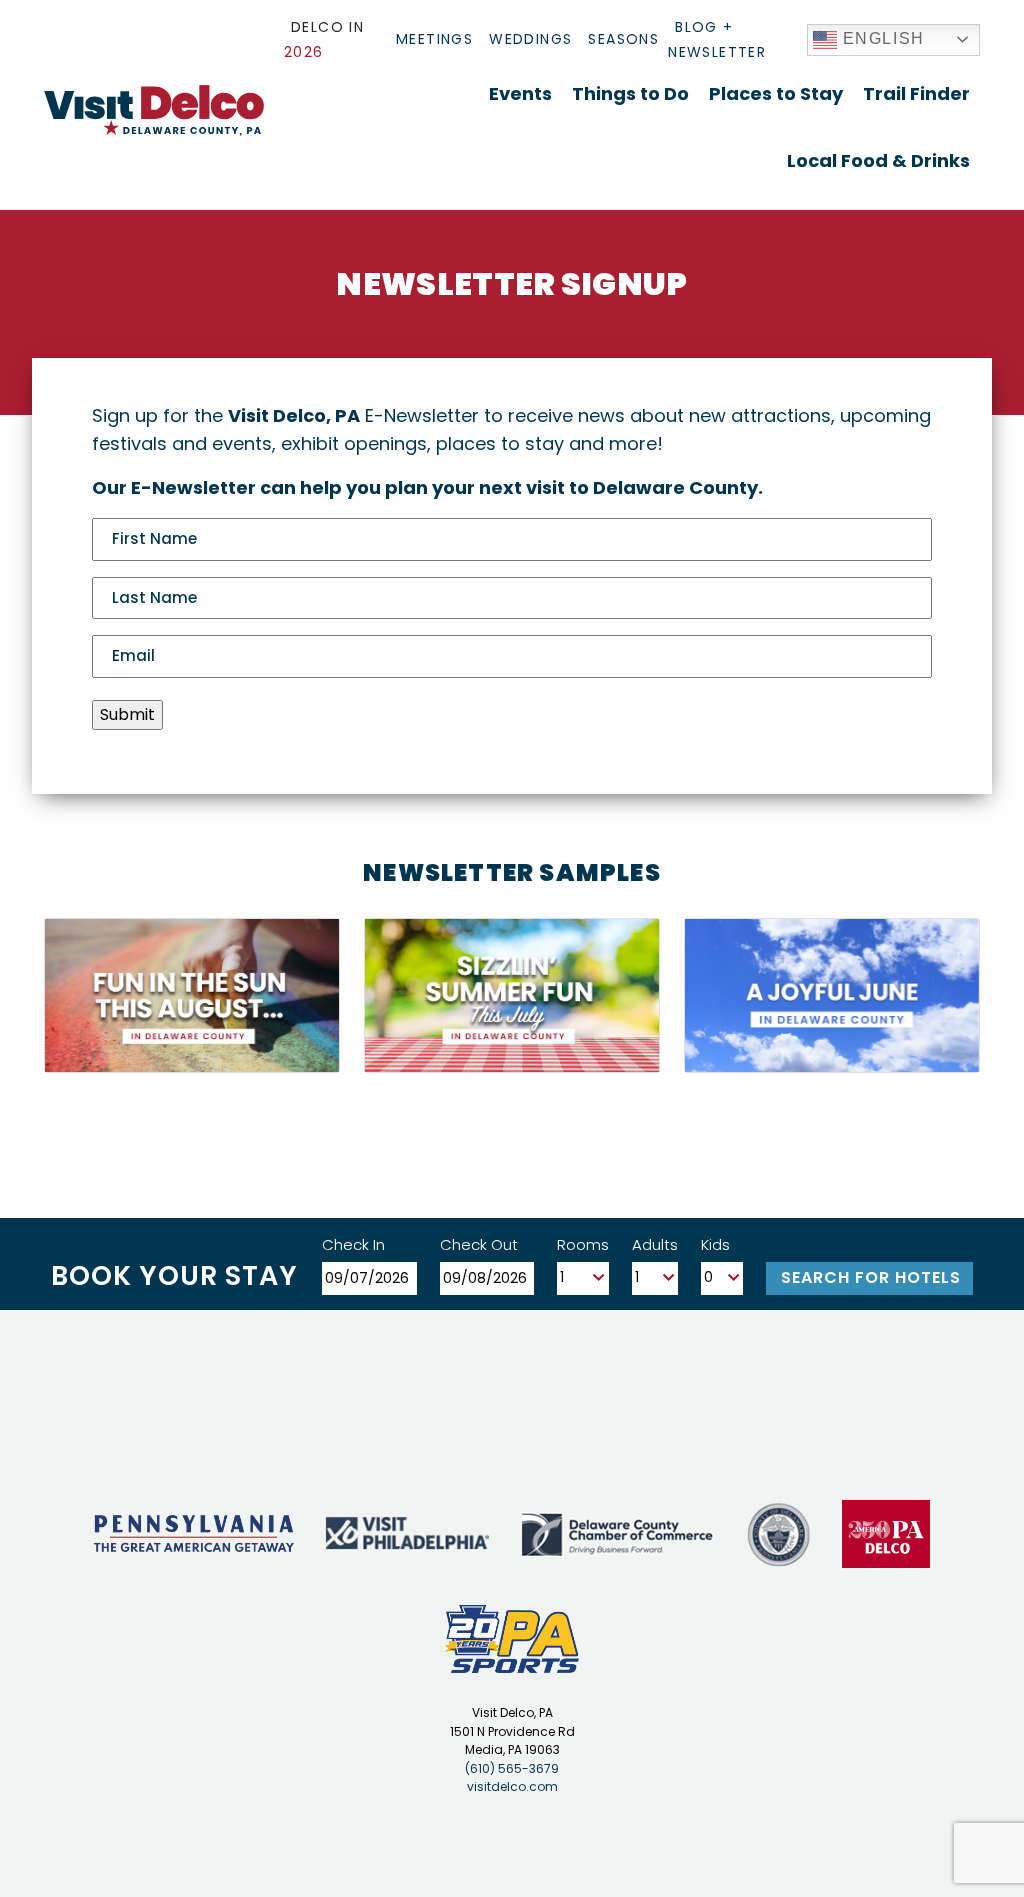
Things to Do (630, 93)
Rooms (583, 1244)
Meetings (434, 39)
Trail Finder (916, 93)
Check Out (479, 1244)
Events (520, 93)
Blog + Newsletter (717, 39)
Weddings (530, 39)
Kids (715, 1244)
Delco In (324, 39)
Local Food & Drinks (878, 160)
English (881, 38)
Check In (353, 1244)
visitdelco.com (512, 1786)
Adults (655, 1244)
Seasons (623, 39)
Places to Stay (776, 93)
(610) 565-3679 (512, 1768)
